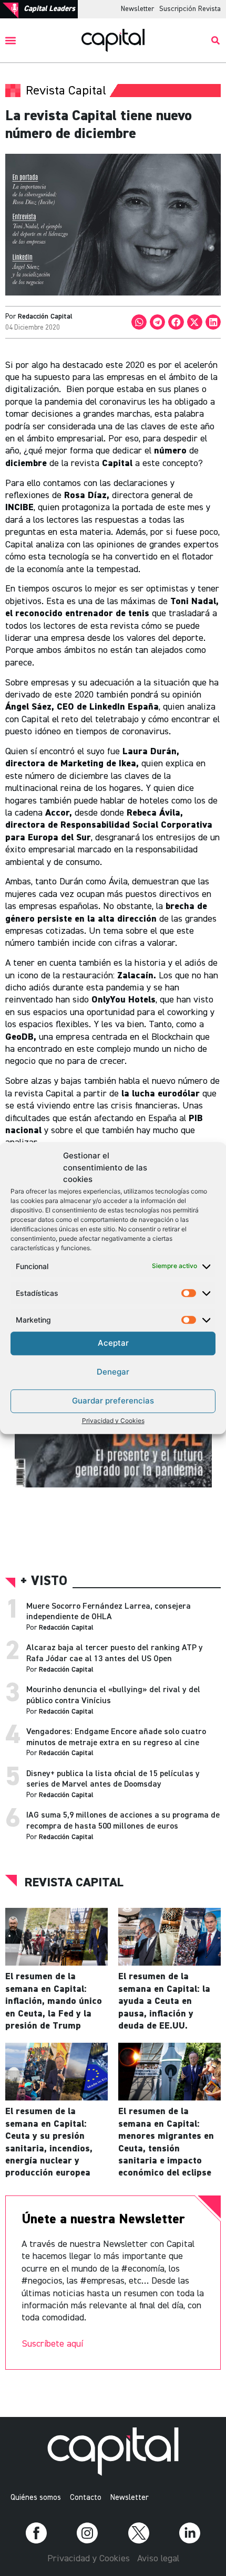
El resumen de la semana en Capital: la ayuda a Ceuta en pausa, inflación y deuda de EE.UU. (164, 2001)
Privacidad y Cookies (113, 1421)
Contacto (86, 2498)
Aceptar (113, 1343)
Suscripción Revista (190, 9)
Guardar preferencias (113, 1401)
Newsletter (137, 9)
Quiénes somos (36, 2498)
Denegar (113, 1372)
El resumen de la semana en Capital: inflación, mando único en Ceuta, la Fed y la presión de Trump (54, 2001)
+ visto (44, 1582)
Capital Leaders (49, 9)
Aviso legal (158, 2559)
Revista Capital (74, 1883)
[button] (11, 41)
